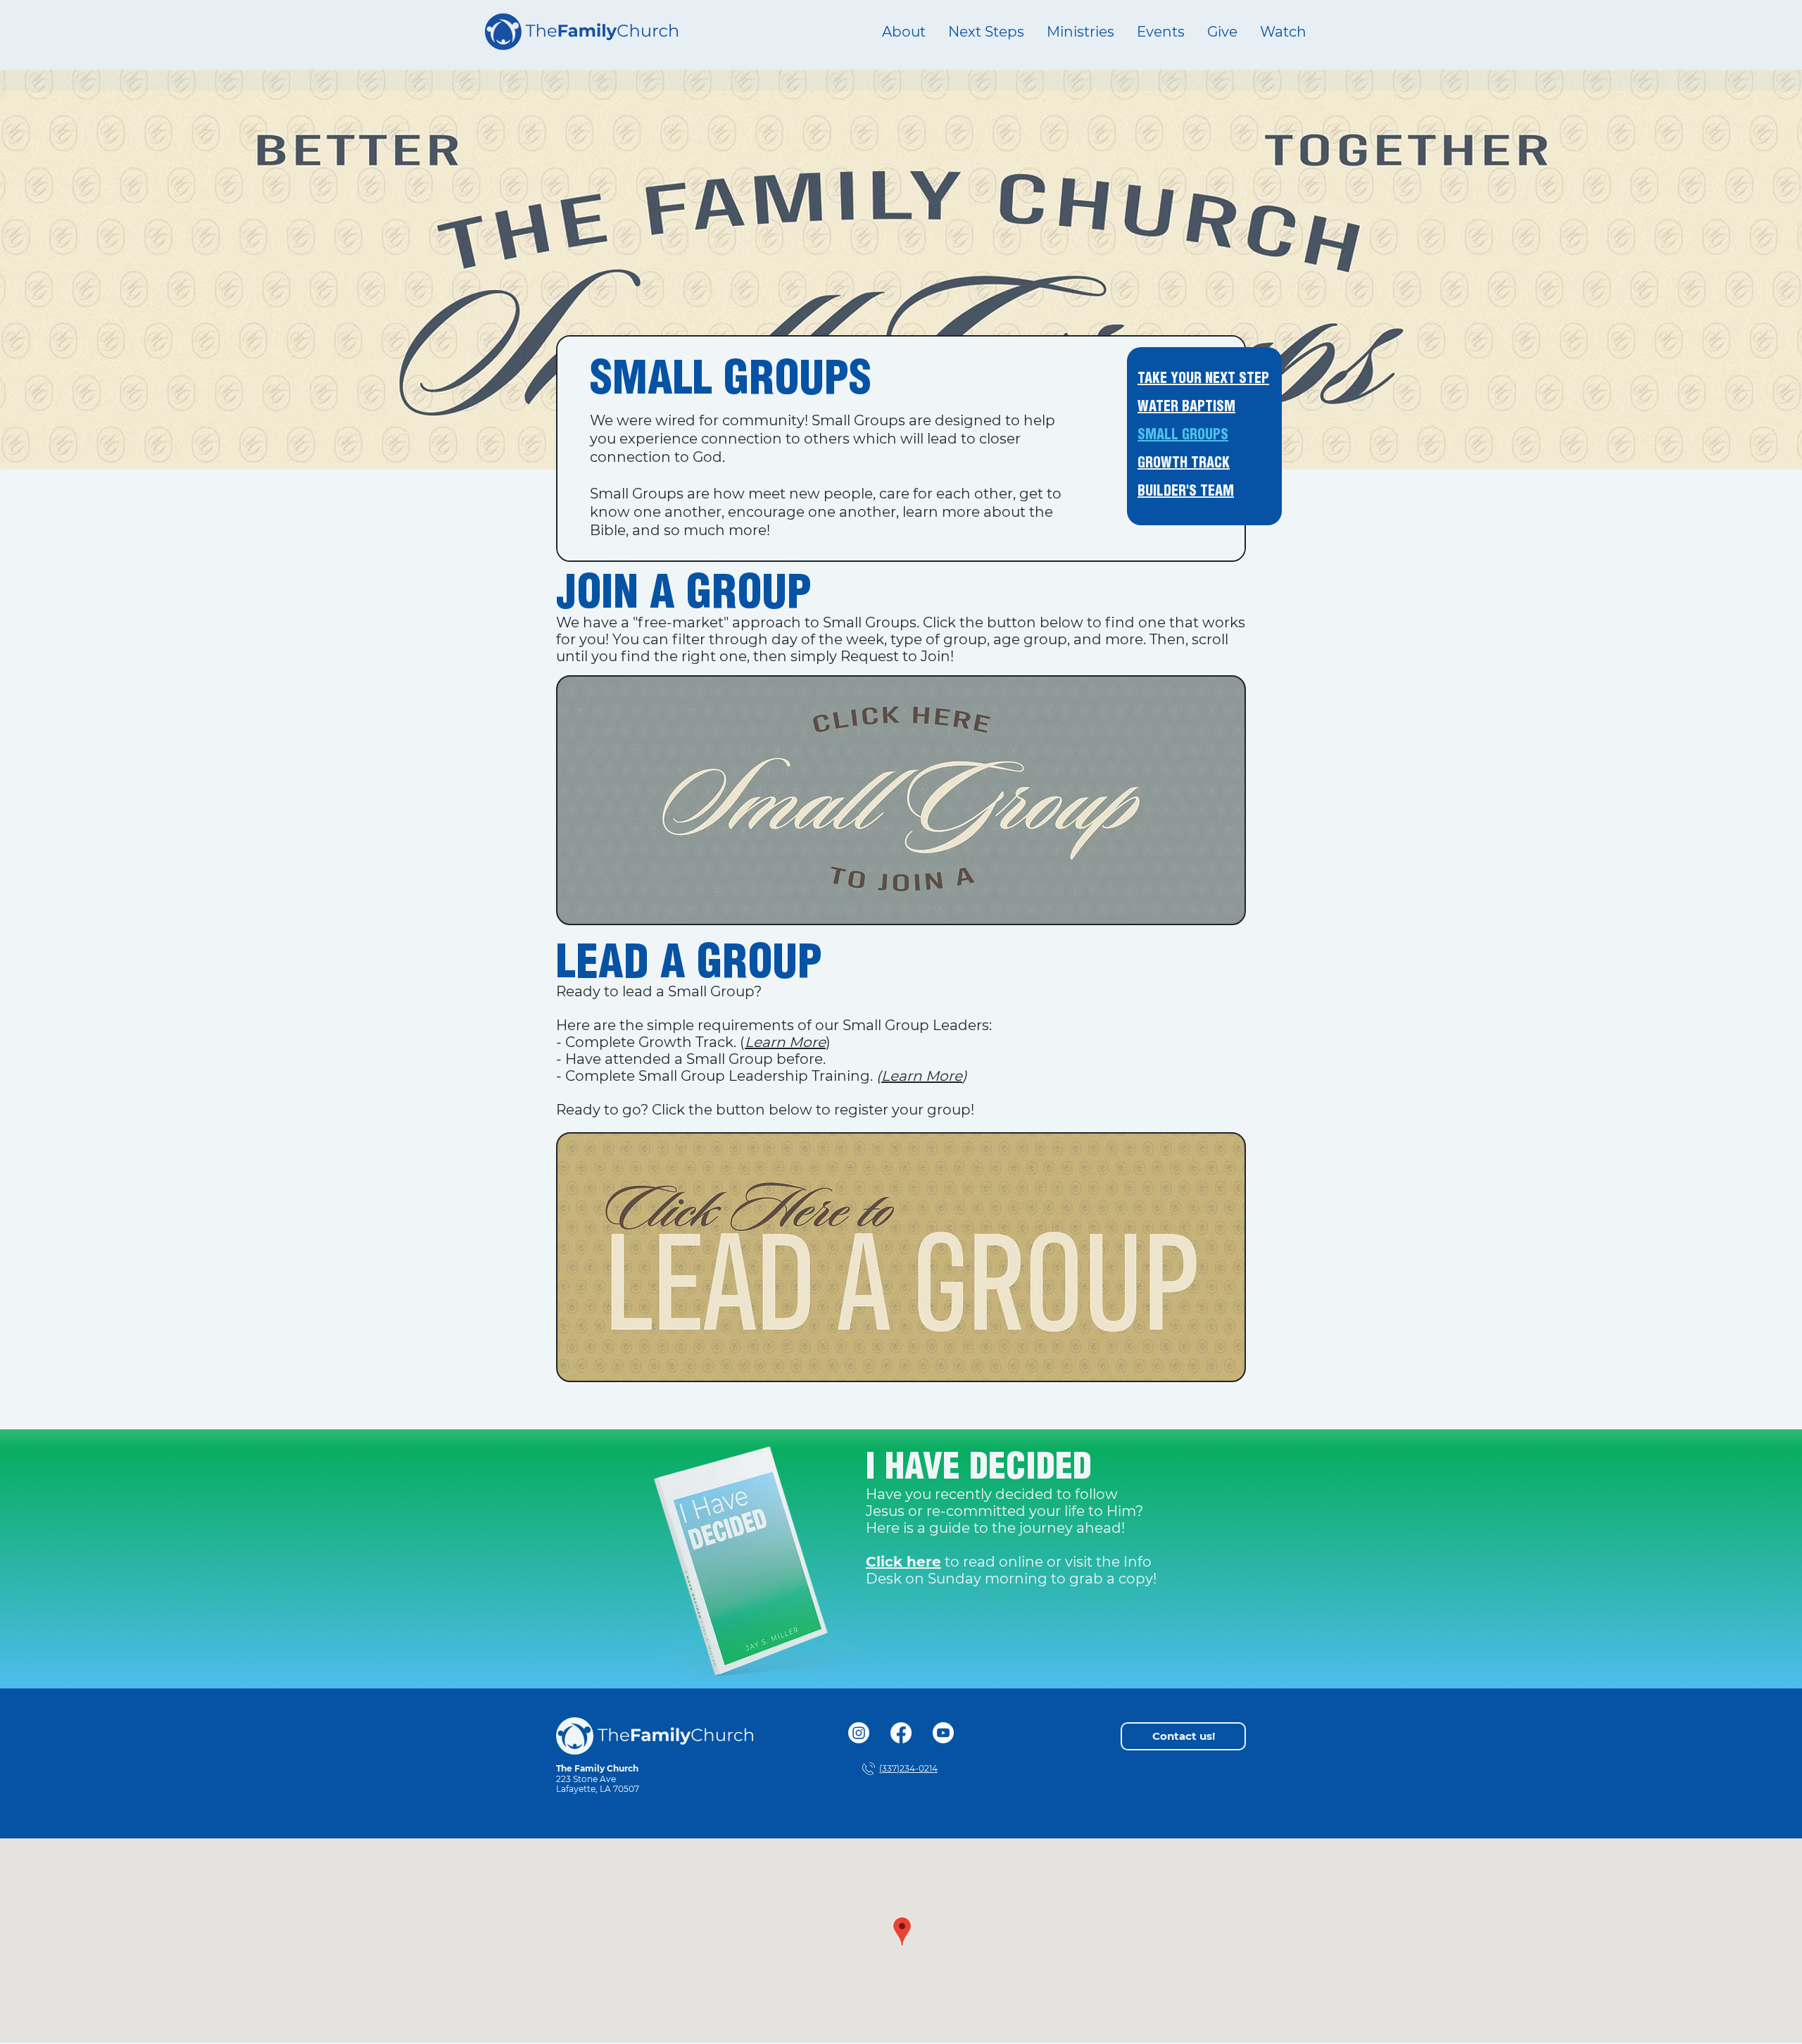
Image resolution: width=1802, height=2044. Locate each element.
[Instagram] (859, 1733)
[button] (1080, 32)
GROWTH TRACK (1184, 464)
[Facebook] (901, 1733)
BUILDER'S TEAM (1186, 492)
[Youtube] (943, 1733)
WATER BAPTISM (1186, 407)
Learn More (922, 1076)
